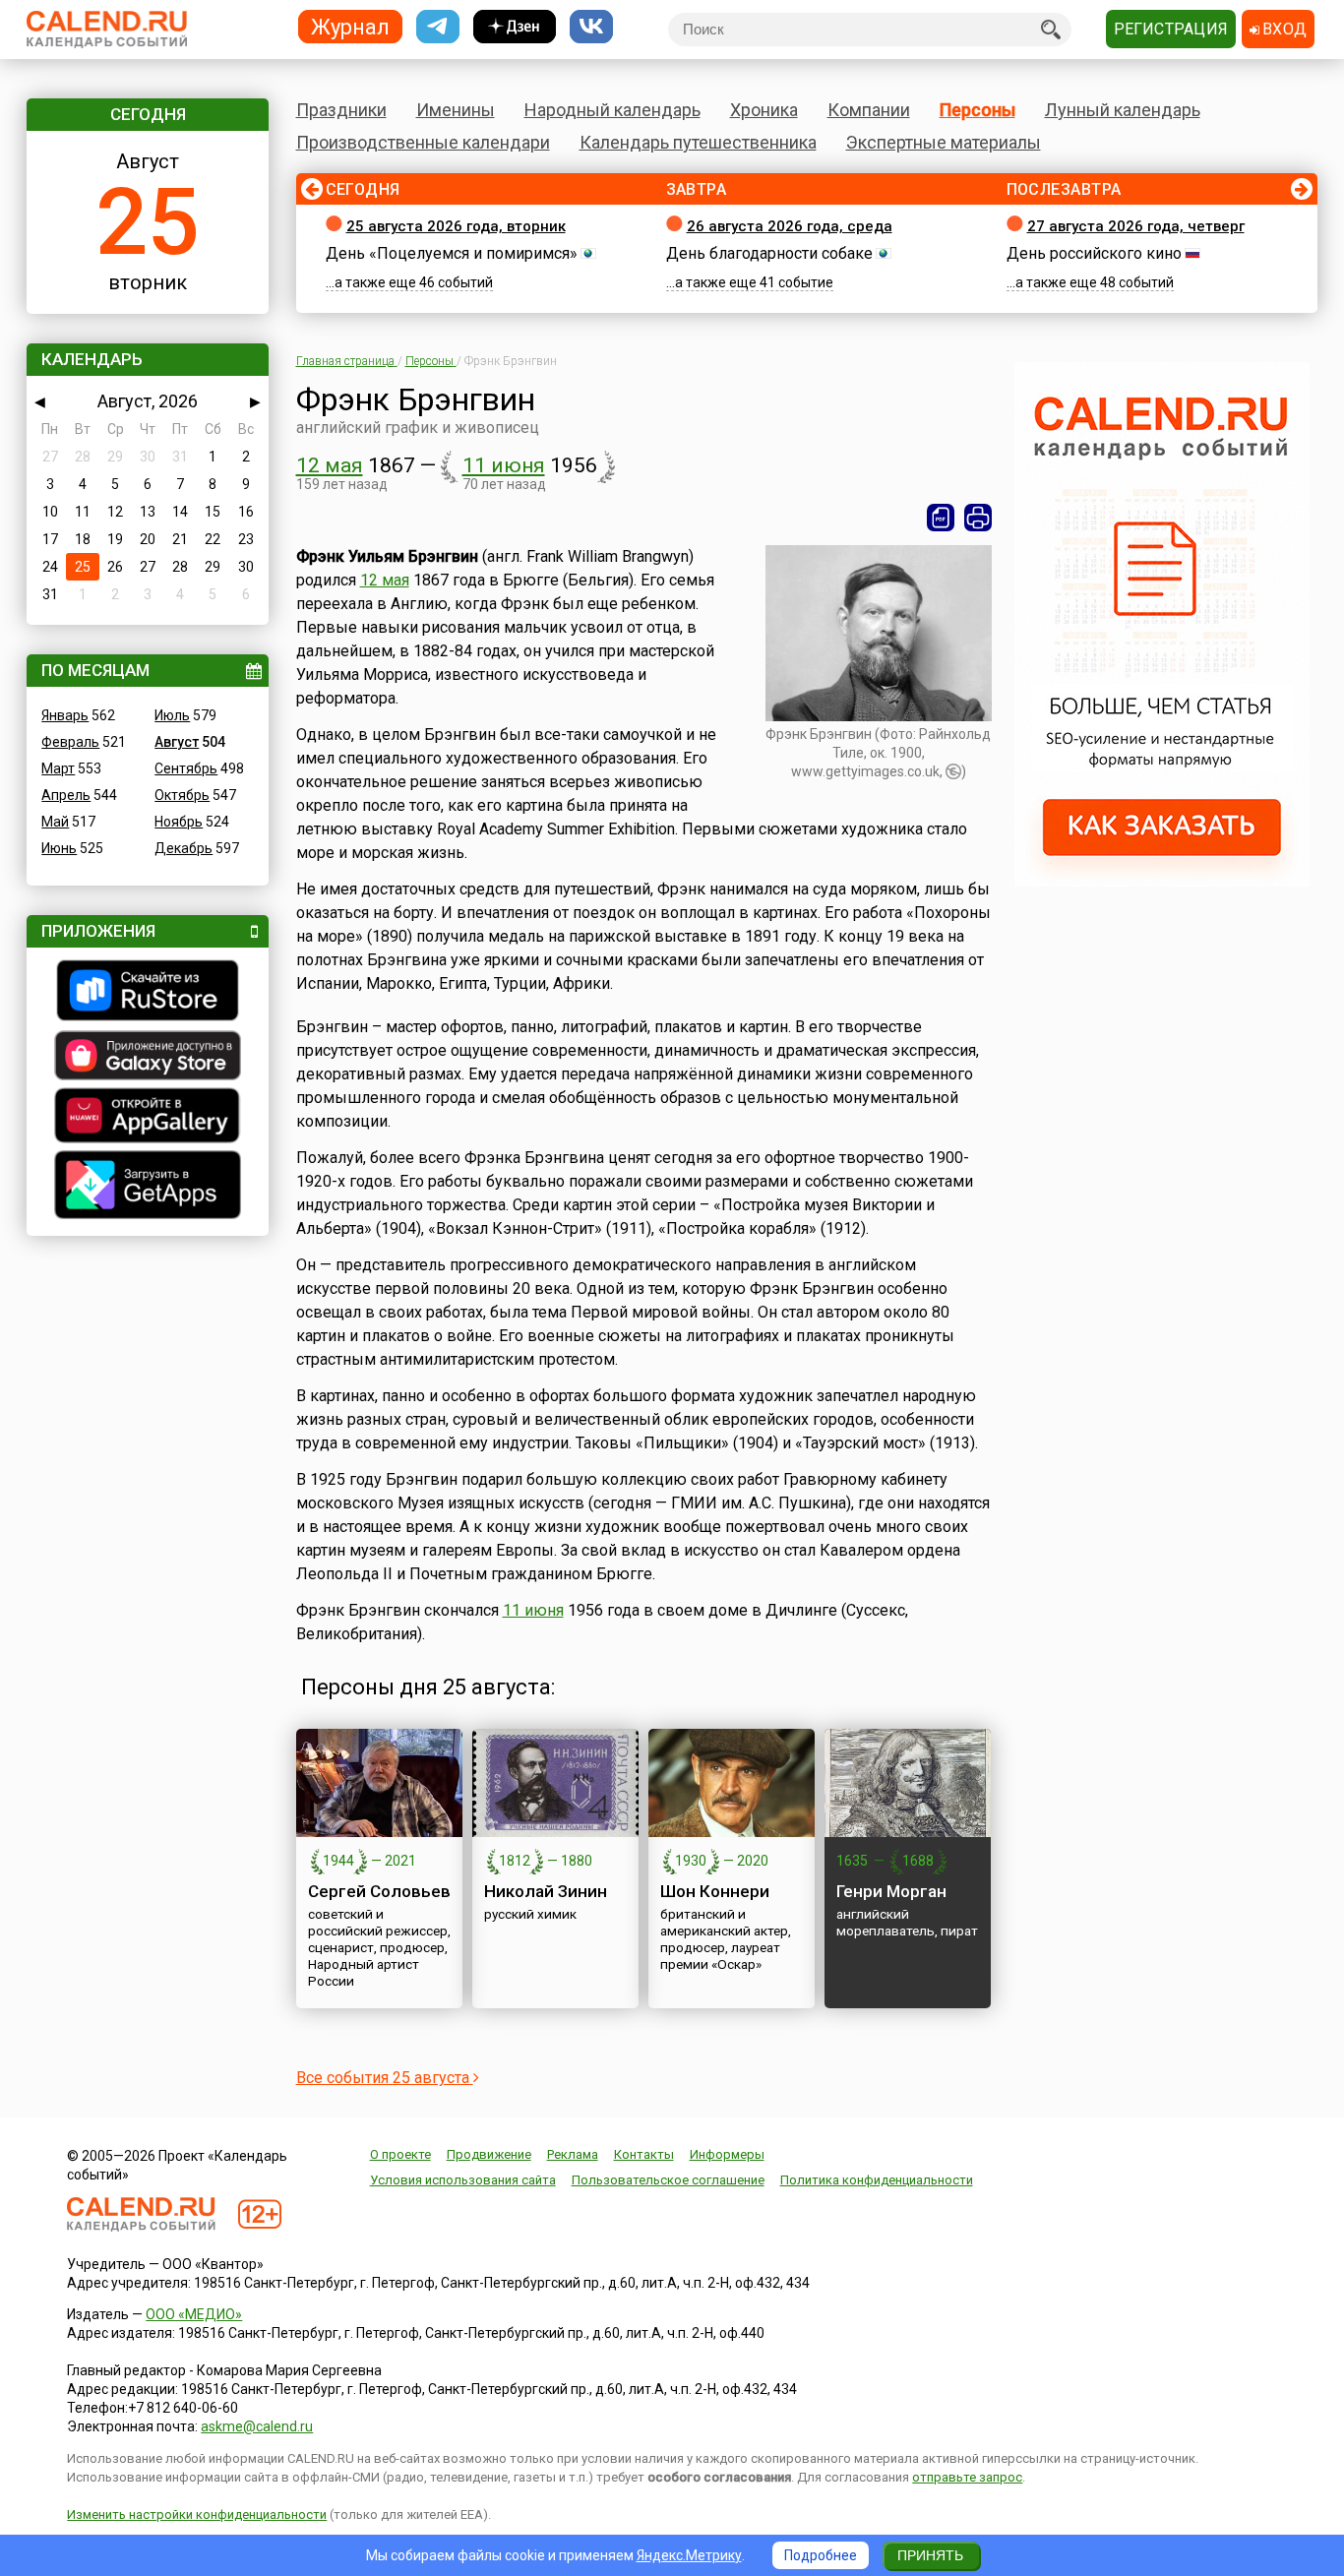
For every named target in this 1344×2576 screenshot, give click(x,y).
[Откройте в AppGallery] (148, 1118)
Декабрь (183, 848)
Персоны (977, 110)
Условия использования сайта (463, 2180)
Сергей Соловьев (379, 1891)
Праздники (341, 110)
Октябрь (182, 795)
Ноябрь (179, 822)
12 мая (330, 465)
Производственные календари (423, 142)
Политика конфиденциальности (877, 2180)
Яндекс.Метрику (689, 2555)
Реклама (573, 2154)
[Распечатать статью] (978, 518)
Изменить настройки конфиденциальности (197, 2515)
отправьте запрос (967, 2477)
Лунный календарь (1123, 110)
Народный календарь (612, 110)
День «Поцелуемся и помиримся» (452, 253)
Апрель (66, 795)
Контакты (644, 2154)
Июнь (59, 848)
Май (55, 822)
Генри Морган (891, 1891)
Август (177, 742)
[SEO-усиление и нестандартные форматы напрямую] (1162, 882)
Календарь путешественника (698, 142)
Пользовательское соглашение (668, 2180)
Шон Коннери (715, 1891)
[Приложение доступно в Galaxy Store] (148, 1058)
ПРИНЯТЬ (930, 2555)
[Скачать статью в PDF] (941, 518)
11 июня (504, 465)
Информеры (727, 2154)
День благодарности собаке (769, 253)
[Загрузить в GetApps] (148, 1187)
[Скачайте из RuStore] (148, 993)
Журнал (350, 26)
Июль (172, 715)
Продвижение (489, 2154)
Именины (456, 110)
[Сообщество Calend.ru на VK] (591, 27)
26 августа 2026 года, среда (790, 226)
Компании (869, 110)
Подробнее (821, 2555)
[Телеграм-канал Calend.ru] (438, 27)
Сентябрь (186, 768)
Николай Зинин (546, 1891)
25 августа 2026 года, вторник (456, 226)
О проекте (400, 2154)
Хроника (764, 110)
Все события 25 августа (385, 2078)
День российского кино (1094, 253)
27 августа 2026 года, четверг (1136, 226)
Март (58, 768)
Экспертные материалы (944, 142)
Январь (65, 715)
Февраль (70, 742)
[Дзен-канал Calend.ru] (515, 27)
